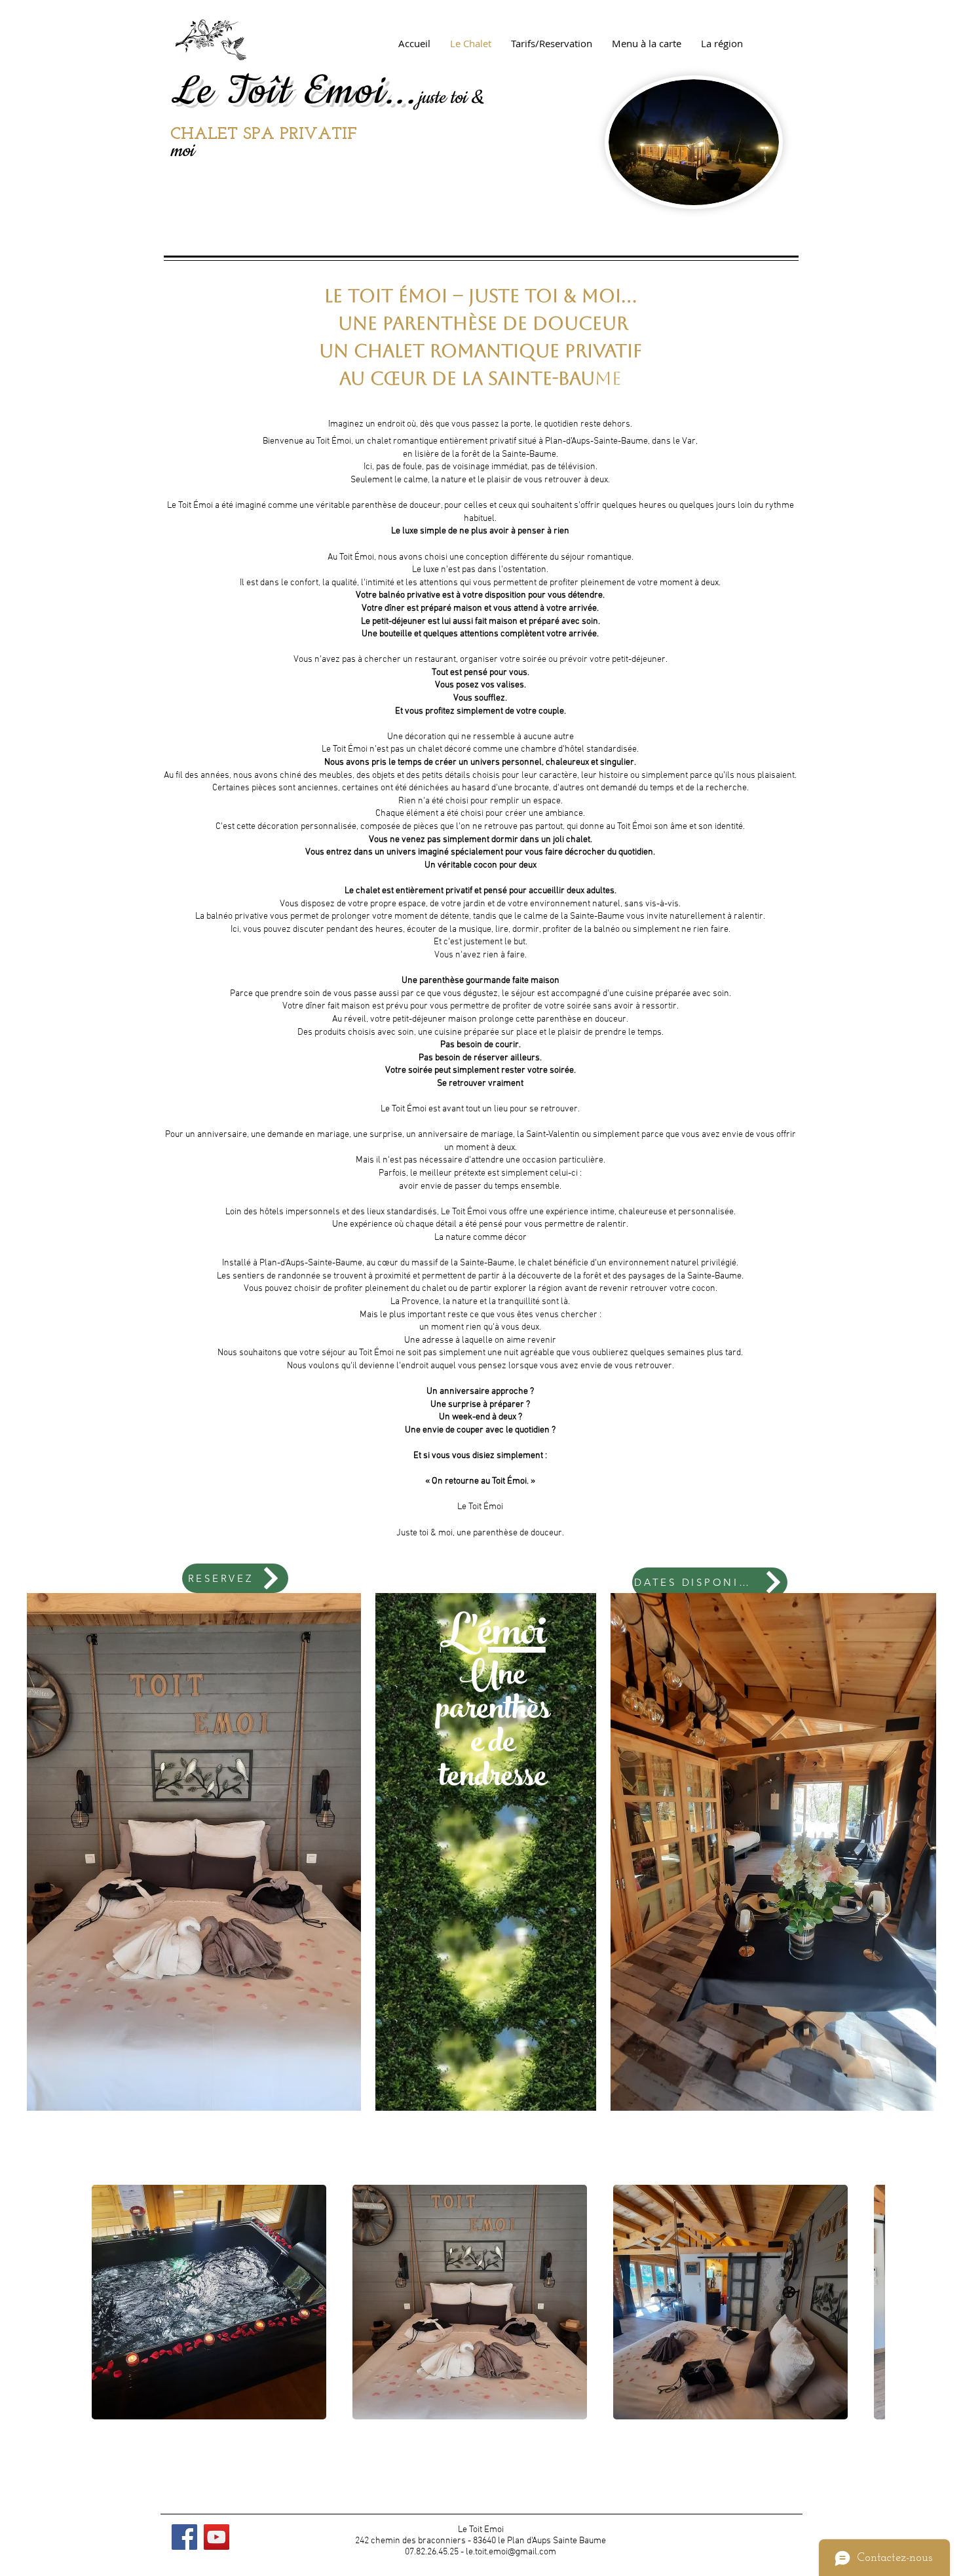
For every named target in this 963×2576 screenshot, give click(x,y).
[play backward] (105, 2302)
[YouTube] (217, 2537)
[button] (209, 2302)
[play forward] (869, 2302)
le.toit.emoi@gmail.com (511, 2552)
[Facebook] (184, 2537)
